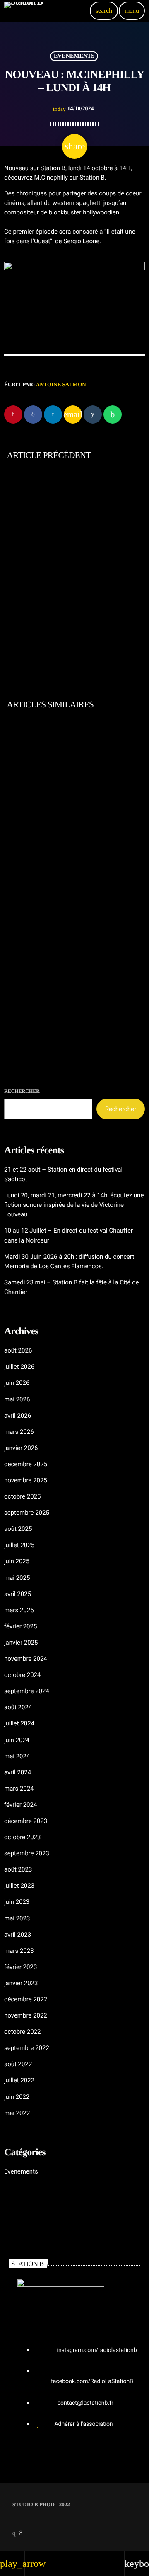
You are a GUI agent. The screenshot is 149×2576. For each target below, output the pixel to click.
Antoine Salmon (61, 384)
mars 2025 (19, 1610)
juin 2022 (17, 2097)
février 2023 (20, 1967)
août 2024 (18, 1707)
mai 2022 (17, 2113)
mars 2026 (19, 1432)
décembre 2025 (26, 1464)
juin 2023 (17, 1902)
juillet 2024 (19, 1723)
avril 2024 (18, 1772)
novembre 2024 (26, 1659)
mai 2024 (17, 1756)
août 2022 (18, 2064)
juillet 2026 (19, 1367)
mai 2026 (17, 1399)
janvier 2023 (21, 1983)
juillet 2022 (19, 2080)
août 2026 (18, 1350)
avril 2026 (18, 1416)
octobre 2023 (22, 1837)
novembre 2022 (26, 2015)
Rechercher (22, 1091)
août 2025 (18, 1529)
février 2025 (20, 1626)
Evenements (74, 56)
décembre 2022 (26, 1999)
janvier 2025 (21, 1643)
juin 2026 (17, 1383)
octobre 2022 (22, 2032)
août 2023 (18, 1869)
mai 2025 (17, 1578)
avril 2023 (18, 1935)
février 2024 (20, 1805)
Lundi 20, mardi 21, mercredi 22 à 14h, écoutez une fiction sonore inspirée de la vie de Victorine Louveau (71, 1000)
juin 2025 (17, 1561)
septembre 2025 (27, 1513)
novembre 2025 (26, 1480)
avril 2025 (18, 1594)
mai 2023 (17, 1918)
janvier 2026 (21, 1448)
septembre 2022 (27, 2048)
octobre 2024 (22, 1675)
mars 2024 (19, 1789)
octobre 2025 (22, 1496)
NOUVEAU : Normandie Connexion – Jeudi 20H (55, 594)
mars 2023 (19, 1951)
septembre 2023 (27, 1853)
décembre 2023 (26, 1821)
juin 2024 (17, 1740)
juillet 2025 (19, 1545)
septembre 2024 (27, 1691)
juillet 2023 (19, 1886)
